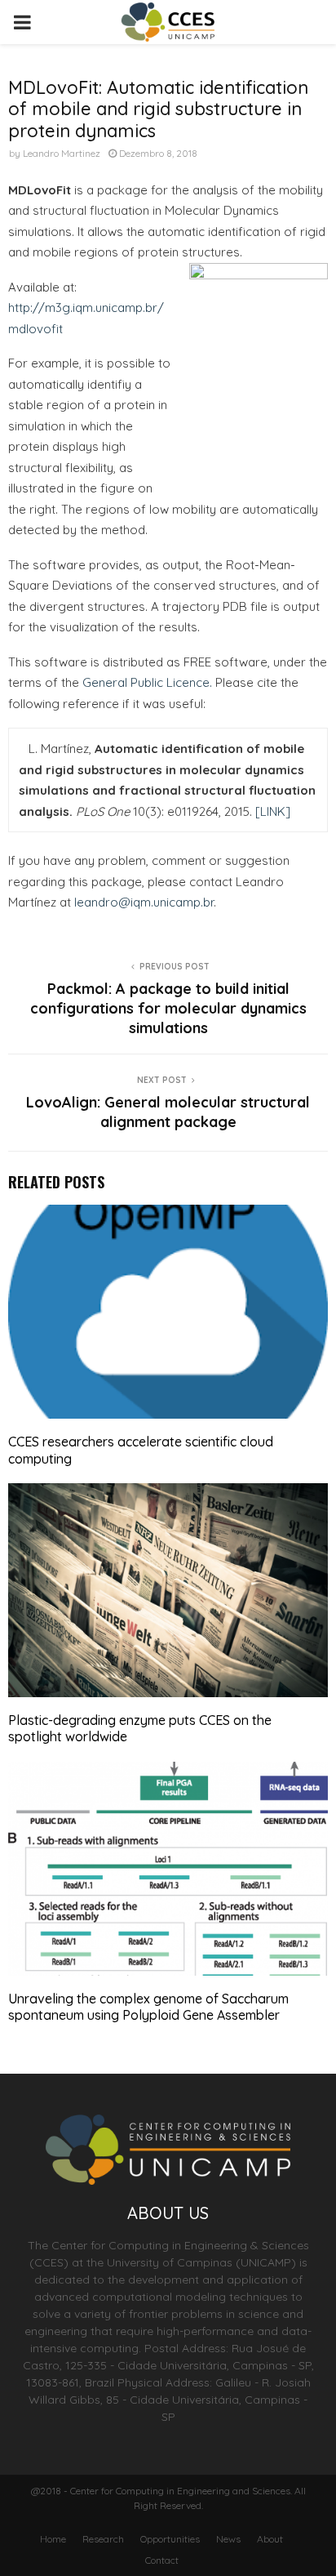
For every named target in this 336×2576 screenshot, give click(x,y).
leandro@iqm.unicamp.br (144, 902)
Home (53, 2539)
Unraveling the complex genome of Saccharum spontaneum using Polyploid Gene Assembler (148, 2007)
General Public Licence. (147, 682)
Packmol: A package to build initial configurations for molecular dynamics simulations (168, 1008)
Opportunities (170, 2539)
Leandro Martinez (62, 153)
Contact (162, 2560)
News (228, 2539)
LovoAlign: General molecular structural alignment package (168, 1112)
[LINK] (273, 811)
